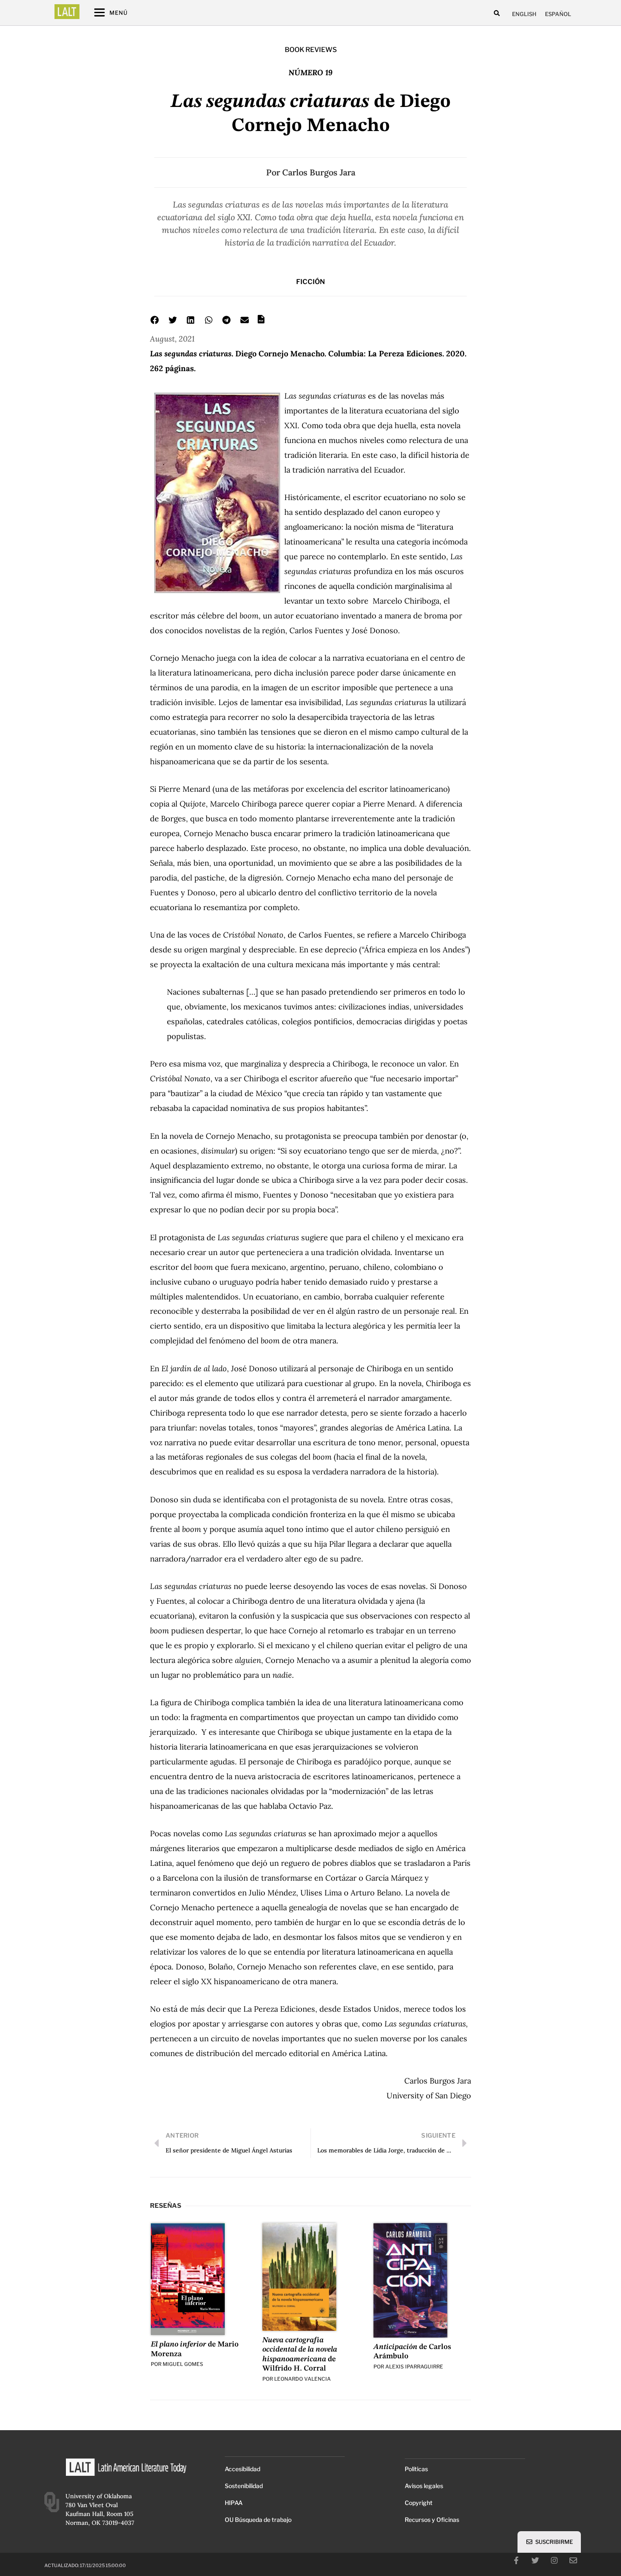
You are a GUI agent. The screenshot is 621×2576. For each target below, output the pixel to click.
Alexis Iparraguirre (414, 2367)
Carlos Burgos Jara (319, 172)
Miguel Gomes (183, 2364)
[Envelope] (573, 2560)
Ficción (310, 282)
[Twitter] (535, 2560)
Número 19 (310, 72)
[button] (497, 13)
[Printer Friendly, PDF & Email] (261, 322)
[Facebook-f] (516, 2560)
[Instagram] (554, 2560)
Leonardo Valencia (302, 2379)
